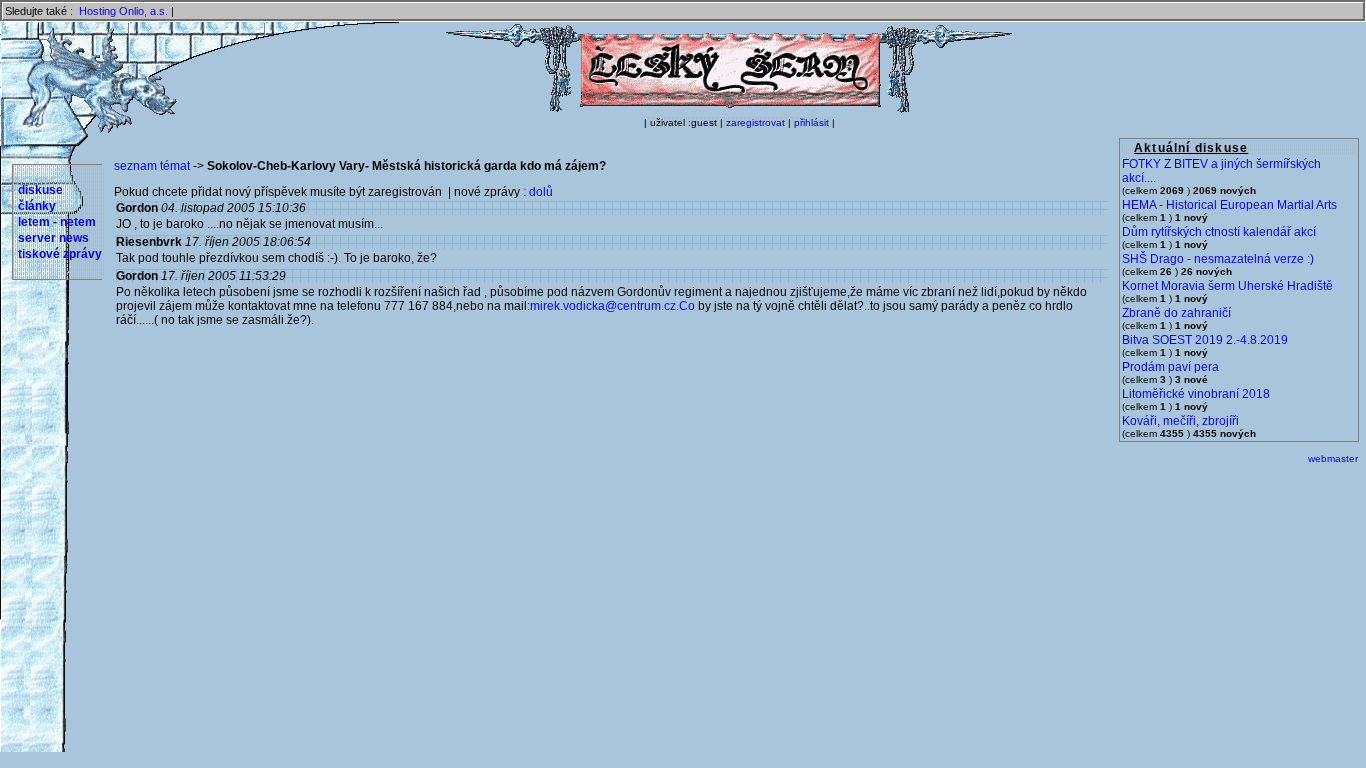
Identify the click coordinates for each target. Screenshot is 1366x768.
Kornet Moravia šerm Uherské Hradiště (1227, 286)
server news (53, 238)
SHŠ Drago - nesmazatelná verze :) (1218, 259)
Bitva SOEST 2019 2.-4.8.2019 (1205, 340)
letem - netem (57, 222)
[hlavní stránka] (729, 109)
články (37, 206)
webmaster (1333, 458)
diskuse (40, 190)
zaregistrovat (755, 122)
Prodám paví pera (1170, 367)
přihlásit (811, 122)
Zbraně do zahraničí (1176, 313)
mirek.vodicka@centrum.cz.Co (612, 306)
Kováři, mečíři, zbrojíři (1180, 421)
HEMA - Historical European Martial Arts (1229, 205)
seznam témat (152, 166)
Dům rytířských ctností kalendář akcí (1219, 232)
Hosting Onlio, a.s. (123, 11)
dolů (541, 192)
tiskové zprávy (60, 254)
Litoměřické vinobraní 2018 (1196, 394)
